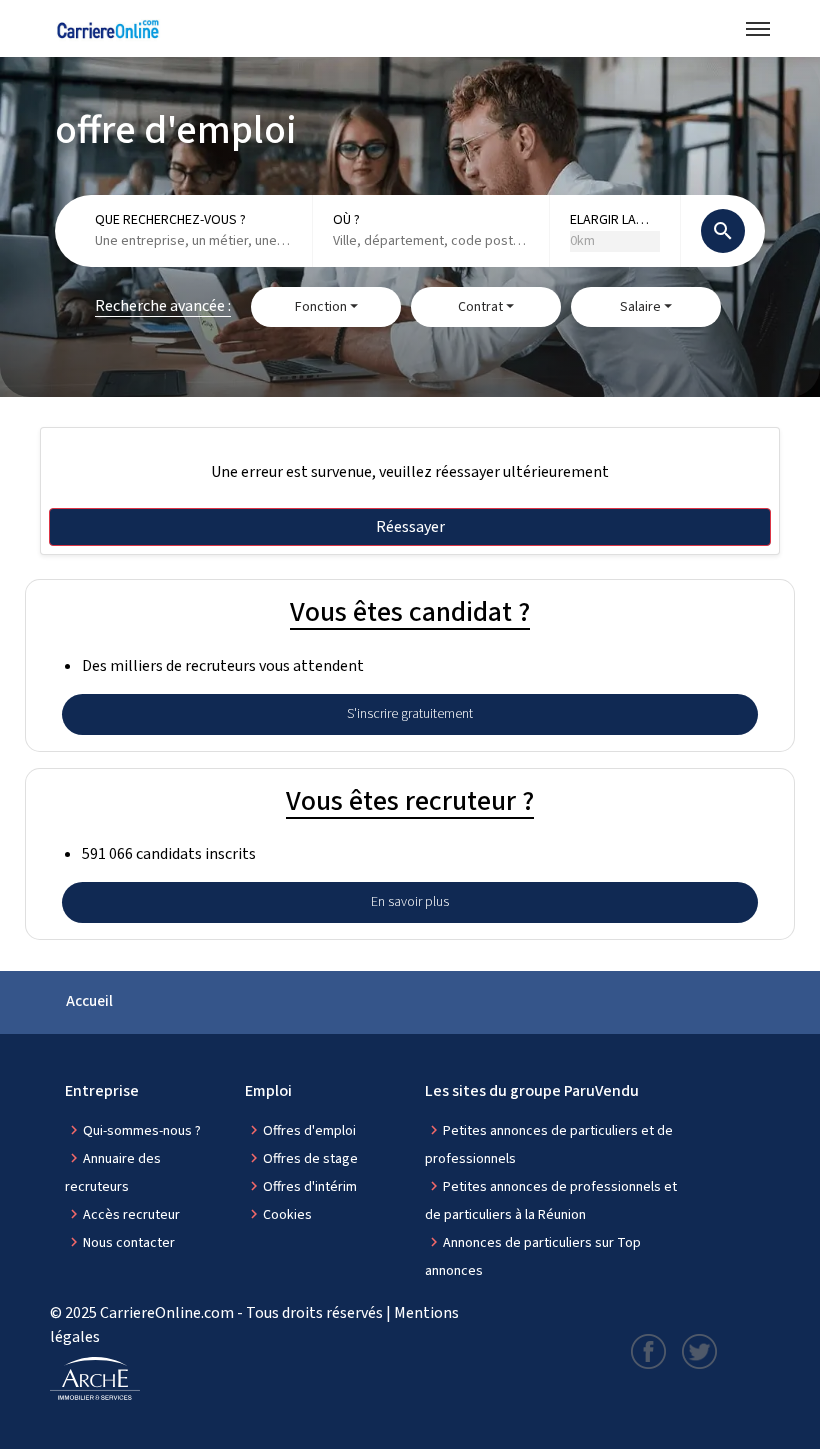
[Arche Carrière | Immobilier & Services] (95, 1379)
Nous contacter (129, 1243)
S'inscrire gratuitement (410, 714)
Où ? (346, 220)
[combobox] (193, 241)
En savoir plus (410, 902)
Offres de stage (310, 1159)
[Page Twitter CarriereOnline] (699, 1350)
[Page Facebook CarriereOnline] (648, 1350)
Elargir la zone (603, 220)
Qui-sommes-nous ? (142, 1131)
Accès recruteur (131, 1215)
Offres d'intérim (310, 1187)
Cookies (287, 1215)
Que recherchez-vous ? (170, 220)
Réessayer (410, 527)
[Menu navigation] (758, 29)
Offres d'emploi (309, 1131)
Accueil (89, 1001)
